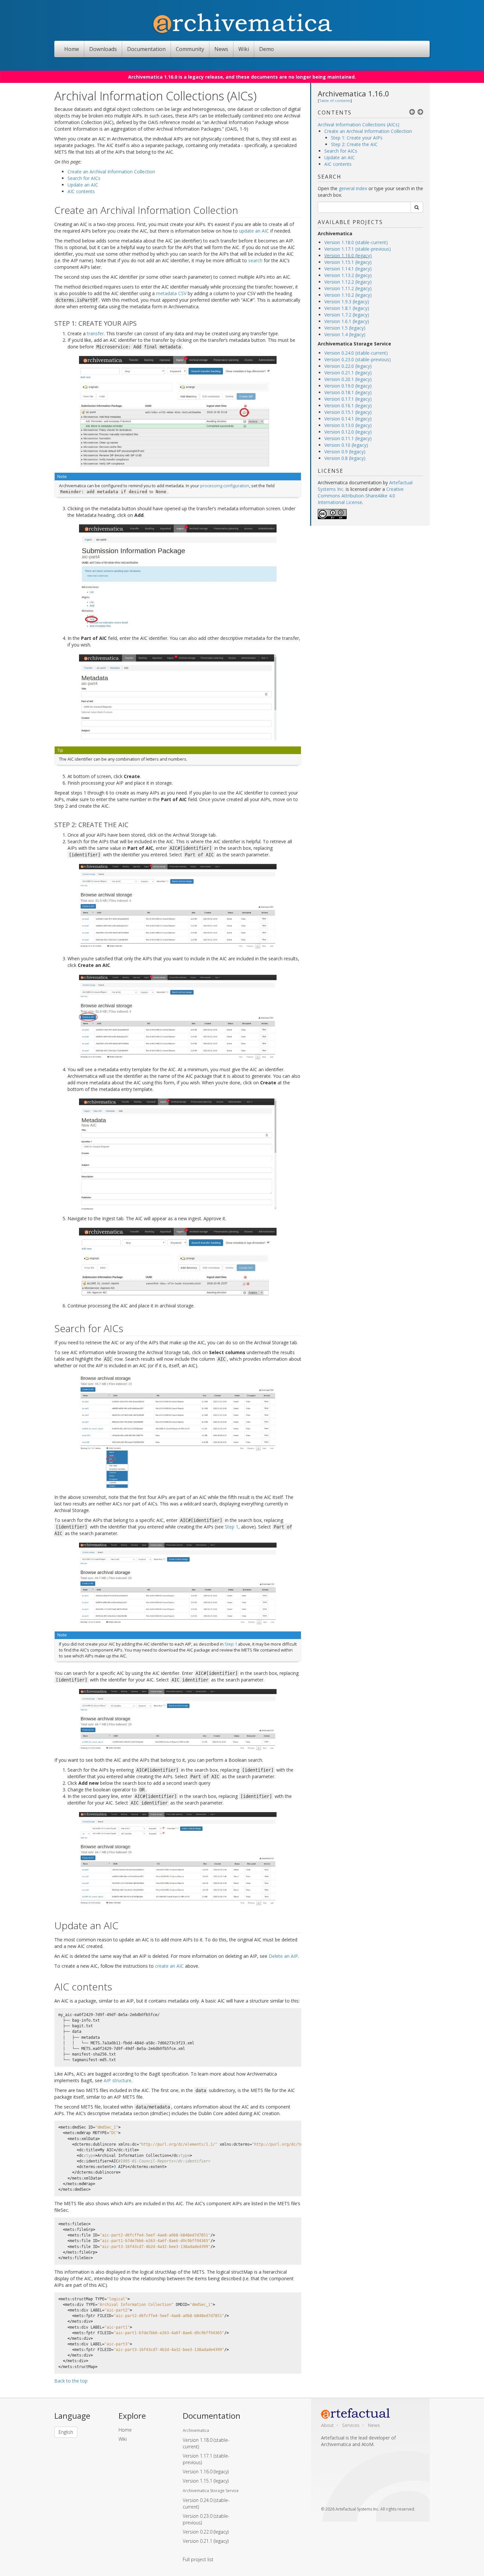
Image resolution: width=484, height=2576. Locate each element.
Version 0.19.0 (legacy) (348, 386)
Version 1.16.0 (206, 2472)
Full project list (198, 2559)
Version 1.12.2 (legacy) (348, 282)
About (327, 2425)
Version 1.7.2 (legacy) (347, 315)
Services (351, 2425)
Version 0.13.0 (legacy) (348, 425)
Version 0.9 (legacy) (345, 452)
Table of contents (335, 101)
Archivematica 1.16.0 (353, 93)
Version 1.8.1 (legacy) (347, 308)
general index (353, 188)
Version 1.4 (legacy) (345, 334)
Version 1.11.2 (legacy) (348, 288)
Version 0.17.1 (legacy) (348, 399)
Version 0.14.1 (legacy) (348, 419)
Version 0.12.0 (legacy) (348, 432)
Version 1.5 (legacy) (345, 328)
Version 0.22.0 (206, 2532)
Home (72, 49)
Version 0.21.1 (206, 2541)
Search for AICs (341, 151)
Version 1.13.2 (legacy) (348, 275)
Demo (267, 49)
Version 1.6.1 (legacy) (347, 321)
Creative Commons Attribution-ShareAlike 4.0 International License (361, 496)
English (66, 2432)
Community (190, 49)
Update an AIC (340, 157)
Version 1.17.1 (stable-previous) (358, 249)
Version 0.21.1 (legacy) (348, 373)
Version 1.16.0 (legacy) (348, 255)
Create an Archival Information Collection (368, 131)
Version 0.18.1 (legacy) (348, 392)
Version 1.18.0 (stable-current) (356, 242)
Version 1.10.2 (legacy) (348, 295)
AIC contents (338, 164)
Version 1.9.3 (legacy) (347, 302)
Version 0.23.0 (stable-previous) (358, 359)
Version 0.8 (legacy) (345, 458)
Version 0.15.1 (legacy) (348, 412)
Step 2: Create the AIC (354, 144)
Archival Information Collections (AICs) (359, 125)
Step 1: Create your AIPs (357, 138)
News (221, 49)
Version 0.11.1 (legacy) (348, 438)
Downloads (103, 49)
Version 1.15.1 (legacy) (348, 262)
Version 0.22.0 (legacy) (348, 366)
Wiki (244, 49)
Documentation (146, 49)
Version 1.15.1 (206, 2481)
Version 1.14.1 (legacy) (348, 269)
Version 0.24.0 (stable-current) (356, 353)
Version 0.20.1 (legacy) (348, 379)
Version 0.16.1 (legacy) (348, 405)
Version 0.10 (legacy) (346, 445)
